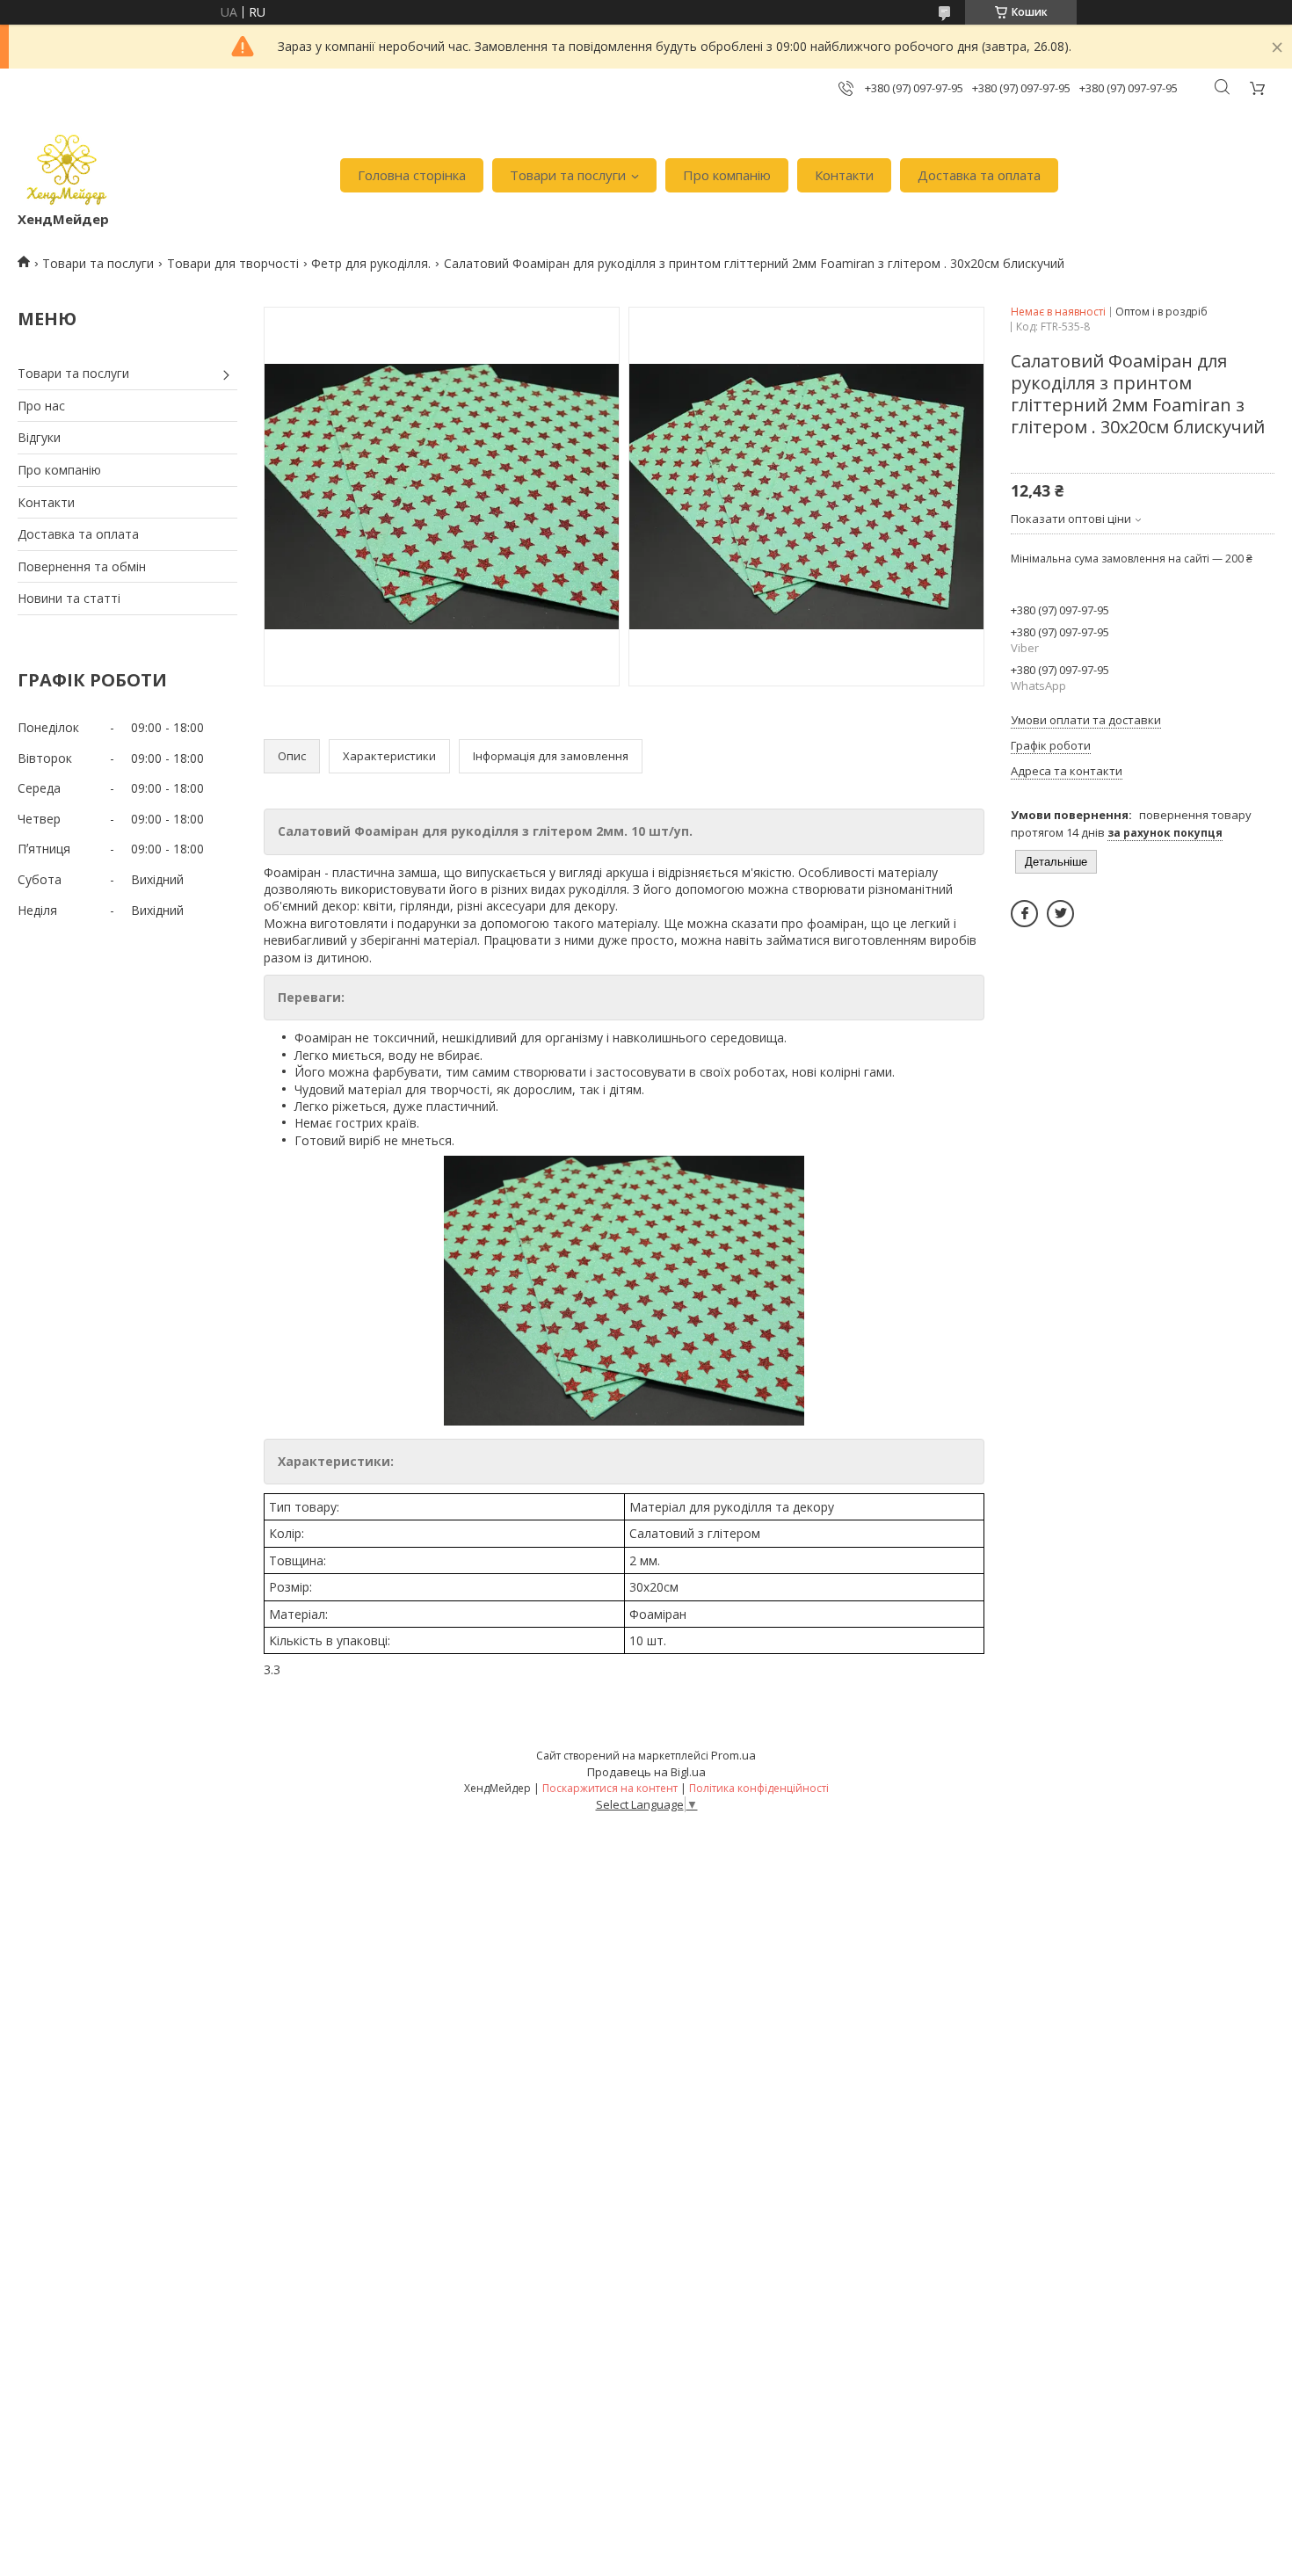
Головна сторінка (412, 175)
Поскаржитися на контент (610, 1788)
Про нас (41, 406)
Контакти (844, 175)
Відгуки (39, 437)
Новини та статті (69, 598)
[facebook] (1024, 914)
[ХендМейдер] (67, 167)
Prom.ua (733, 1755)
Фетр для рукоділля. (371, 263)
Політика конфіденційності (759, 1788)
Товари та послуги (568, 175)
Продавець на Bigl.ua (646, 1772)
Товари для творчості (233, 263)
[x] (1060, 914)
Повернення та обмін (82, 566)
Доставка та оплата (979, 175)
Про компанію (727, 175)
